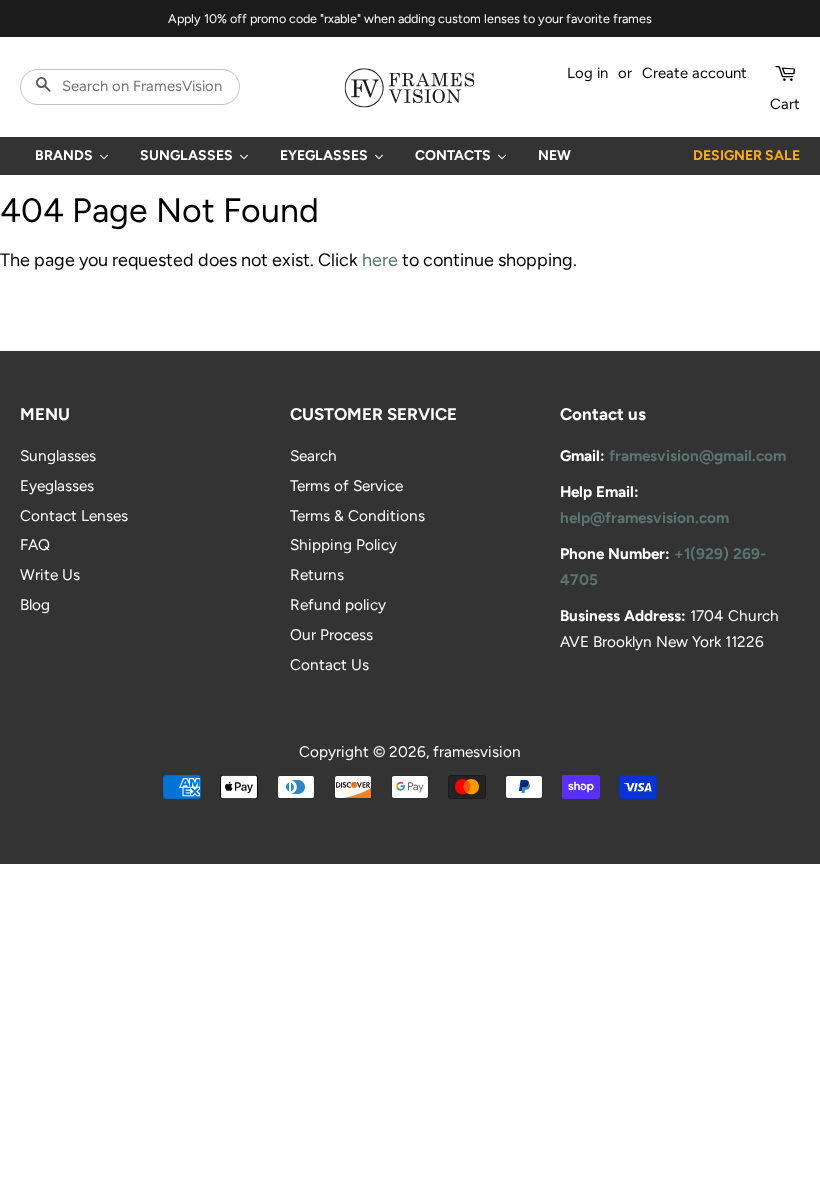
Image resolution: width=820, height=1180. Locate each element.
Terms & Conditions (357, 515)
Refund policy (338, 604)
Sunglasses (58, 455)
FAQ (35, 544)
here (380, 260)
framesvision (477, 751)
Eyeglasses (57, 485)
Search (313, 455)
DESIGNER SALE (746, 155)
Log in (587, 73)
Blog (35, 604)
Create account (694, 73)
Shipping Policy (343, 544)
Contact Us (329, 664)
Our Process (331, 634)
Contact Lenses (74, 515)
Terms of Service (346, 485)
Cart (785, 104)
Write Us (50, 574)
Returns (317, 574)
